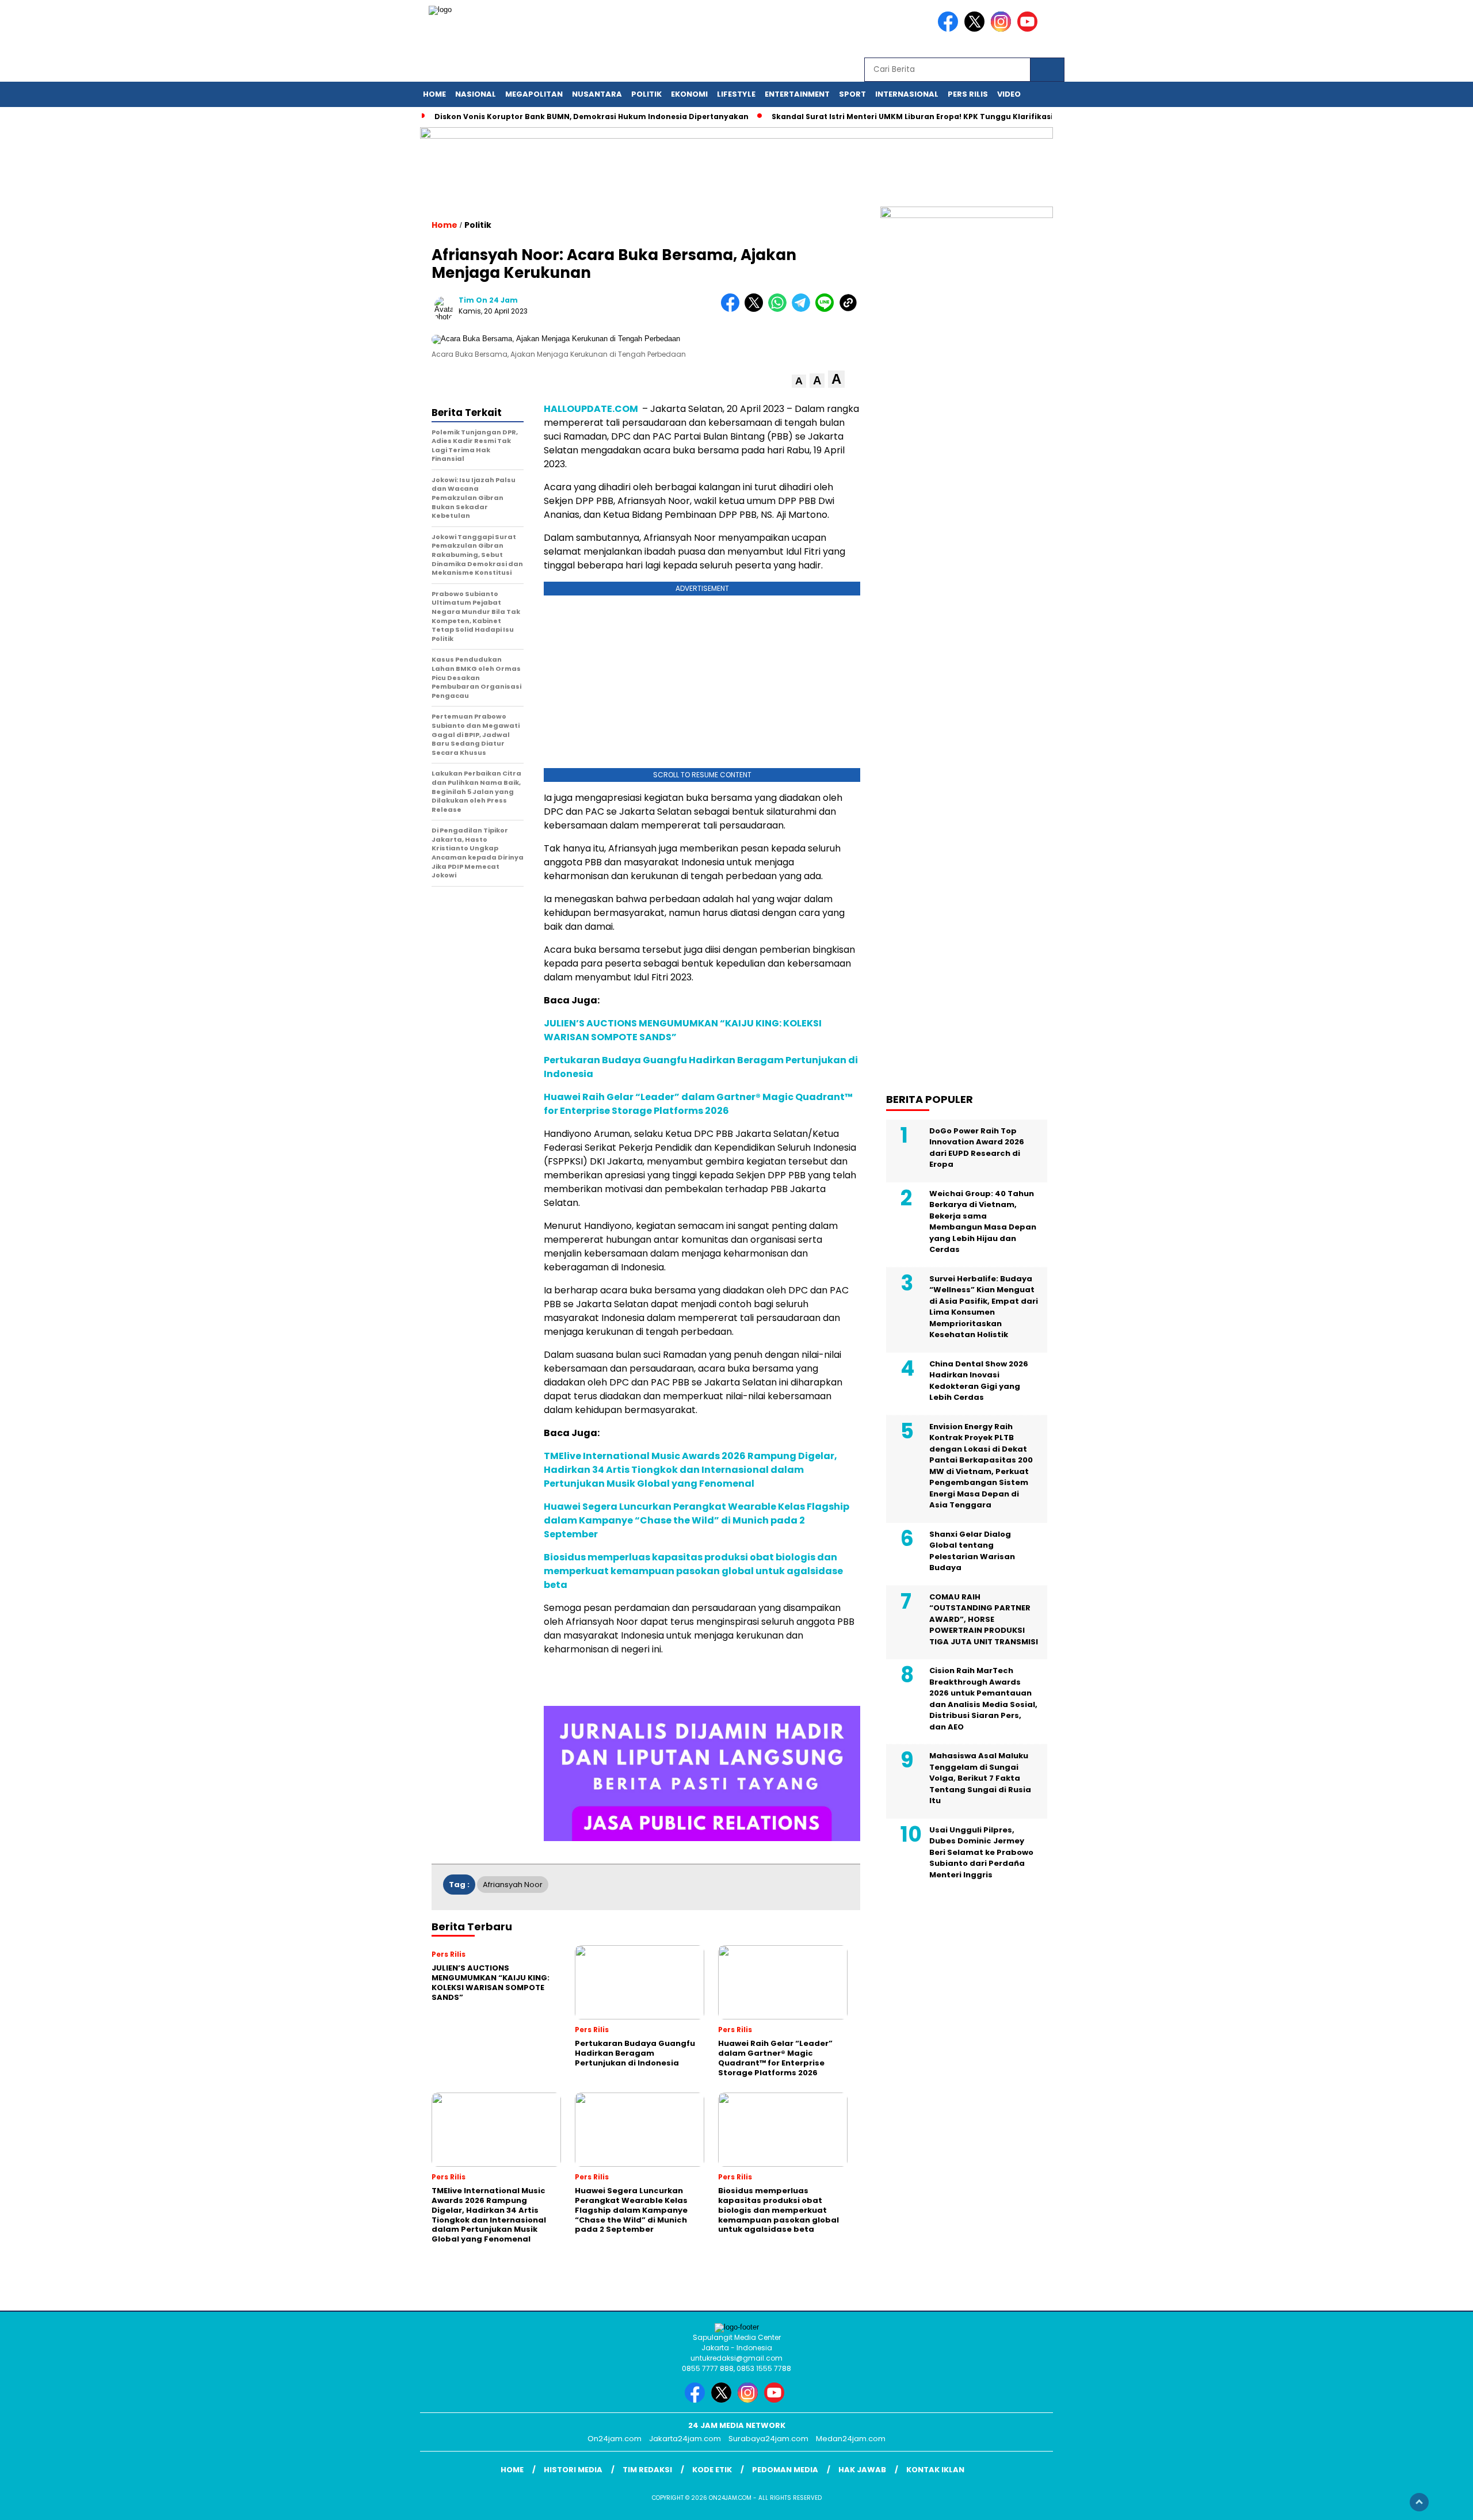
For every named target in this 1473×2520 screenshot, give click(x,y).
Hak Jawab (862, 2470)
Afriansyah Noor (513, 1885)
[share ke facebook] (733, 309)
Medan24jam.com (851, 2439)
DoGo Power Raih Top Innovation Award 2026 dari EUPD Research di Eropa (977, 1147)
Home (434, 94)
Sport (852, 94)
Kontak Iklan (935, 2470)
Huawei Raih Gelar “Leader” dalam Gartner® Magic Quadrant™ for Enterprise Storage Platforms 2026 (698, 1104)
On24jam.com (615, 2439)
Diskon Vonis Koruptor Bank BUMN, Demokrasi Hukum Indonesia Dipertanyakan (592, 117)
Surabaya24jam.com (768, 2439)
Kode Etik (712, 2470)
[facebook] (950, 29)
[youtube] (1029, 29)
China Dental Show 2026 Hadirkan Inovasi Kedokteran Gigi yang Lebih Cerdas (979, 1380)
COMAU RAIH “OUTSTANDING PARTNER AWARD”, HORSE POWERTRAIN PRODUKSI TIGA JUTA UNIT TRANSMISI (984, 1619)
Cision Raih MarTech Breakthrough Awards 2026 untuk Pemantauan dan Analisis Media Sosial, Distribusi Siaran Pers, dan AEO (983, 1699)
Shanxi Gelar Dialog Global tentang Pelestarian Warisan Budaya (972, 1551)
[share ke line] (827, 309)
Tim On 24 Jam (488, 300)
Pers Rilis (968, 94)
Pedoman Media (785, 2470)
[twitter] (976, 29)
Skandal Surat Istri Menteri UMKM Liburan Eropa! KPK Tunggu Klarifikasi (912, 117)
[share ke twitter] (756, 309)
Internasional (907, 94)
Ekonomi (689, 94)
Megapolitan (534, 94)
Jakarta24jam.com (685, 2439)
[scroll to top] (1419, 2502)
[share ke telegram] (804, 309)
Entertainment (797, 94)
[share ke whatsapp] (780, 309)
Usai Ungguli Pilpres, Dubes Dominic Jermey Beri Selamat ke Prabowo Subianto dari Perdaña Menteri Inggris (981, 1852)
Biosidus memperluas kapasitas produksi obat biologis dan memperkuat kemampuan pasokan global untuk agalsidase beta (693, 1571)
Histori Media (573, 2470)
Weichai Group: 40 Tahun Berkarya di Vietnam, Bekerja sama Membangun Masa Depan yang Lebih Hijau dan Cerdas (983, 1221)
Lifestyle (736, 94)
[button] (799, 381)
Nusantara (597, 94)
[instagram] (1003, 29)
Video (1009, 94)
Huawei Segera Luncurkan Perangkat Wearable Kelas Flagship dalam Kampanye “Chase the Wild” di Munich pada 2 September (697, 1520)
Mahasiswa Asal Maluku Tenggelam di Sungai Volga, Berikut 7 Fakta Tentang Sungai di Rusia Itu (980, 1778)
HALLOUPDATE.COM (592, 409)
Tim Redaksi (647, 2470)
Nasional (476, 94)
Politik (646, 94)
